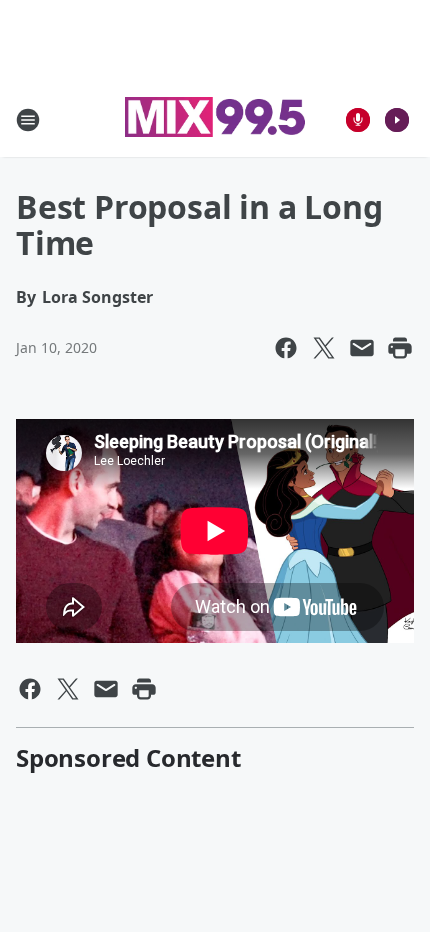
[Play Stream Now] (397, 120)
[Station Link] (215, 119)
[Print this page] (400, 348)
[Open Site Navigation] (28, 120)
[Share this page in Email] (362, 348)
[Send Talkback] (358, 120)
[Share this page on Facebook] (286, 348)
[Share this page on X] (324, 348)
